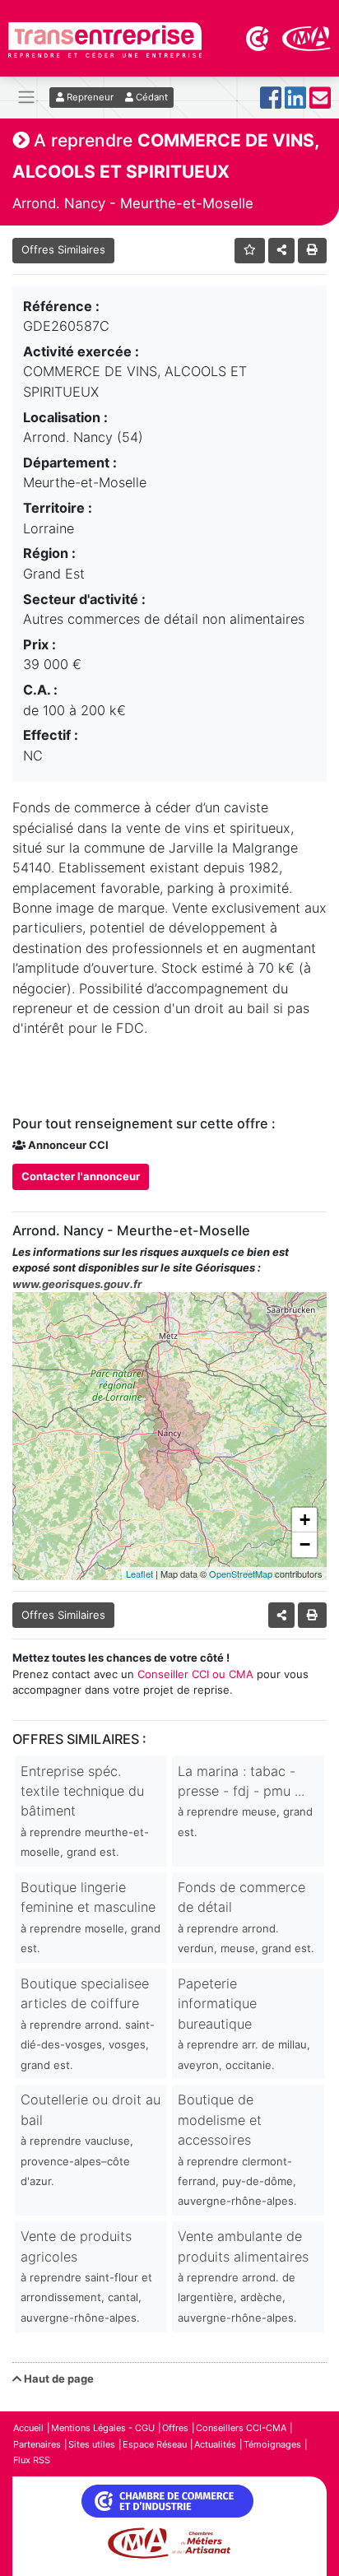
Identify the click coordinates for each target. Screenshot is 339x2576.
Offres (175, 2428)
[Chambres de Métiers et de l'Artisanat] (306, 37)
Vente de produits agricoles (86, 2276)
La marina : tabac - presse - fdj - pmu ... (245, 1801)
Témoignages (272, 2444)
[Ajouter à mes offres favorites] (250, 251)
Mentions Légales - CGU (103, 2428)
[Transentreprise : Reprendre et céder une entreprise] (105, 39)
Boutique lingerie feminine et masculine (91, 1917)
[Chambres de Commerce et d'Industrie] (258, 37)
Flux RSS (32, 2460)
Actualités (215, 2444)
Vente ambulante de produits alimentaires (243, 2276)
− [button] (305, 1544)
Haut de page (58, 2378)
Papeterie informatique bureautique (244, 2023)
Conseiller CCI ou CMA (195, 1674)
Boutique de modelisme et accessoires (237, 2149)
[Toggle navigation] (26, 98)
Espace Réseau (155, 2444)
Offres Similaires (63, 249)
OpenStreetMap (241, 1574)
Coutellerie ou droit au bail (91, 2139)
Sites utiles (92, 2444)
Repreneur (89, 97)
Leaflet (139, 1574)
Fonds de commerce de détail (246, 1917)
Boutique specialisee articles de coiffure (88, 2023)
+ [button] (305, 1520)
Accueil (28, 2428)
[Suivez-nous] (271, 102)
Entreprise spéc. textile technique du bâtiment (85, 1811)
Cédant (151, 97)
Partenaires (37, 2444)
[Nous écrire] (320, 102)
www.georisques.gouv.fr (77, 1284)
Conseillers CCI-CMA (241, 2428)
